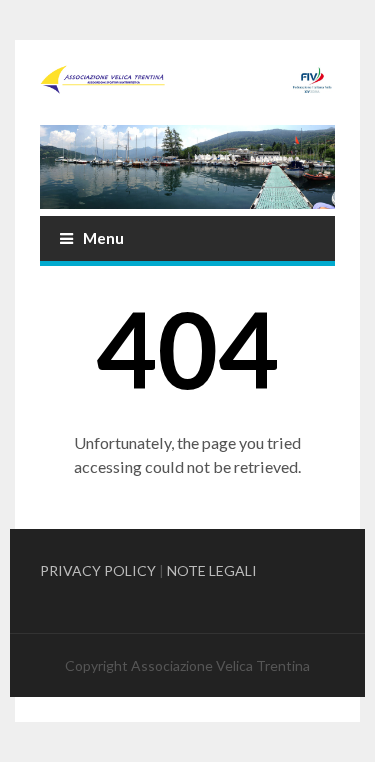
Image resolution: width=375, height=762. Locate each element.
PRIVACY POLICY (98, 570)
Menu (103, 238)
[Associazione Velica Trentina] (187, 80)
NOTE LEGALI (212, 570)
